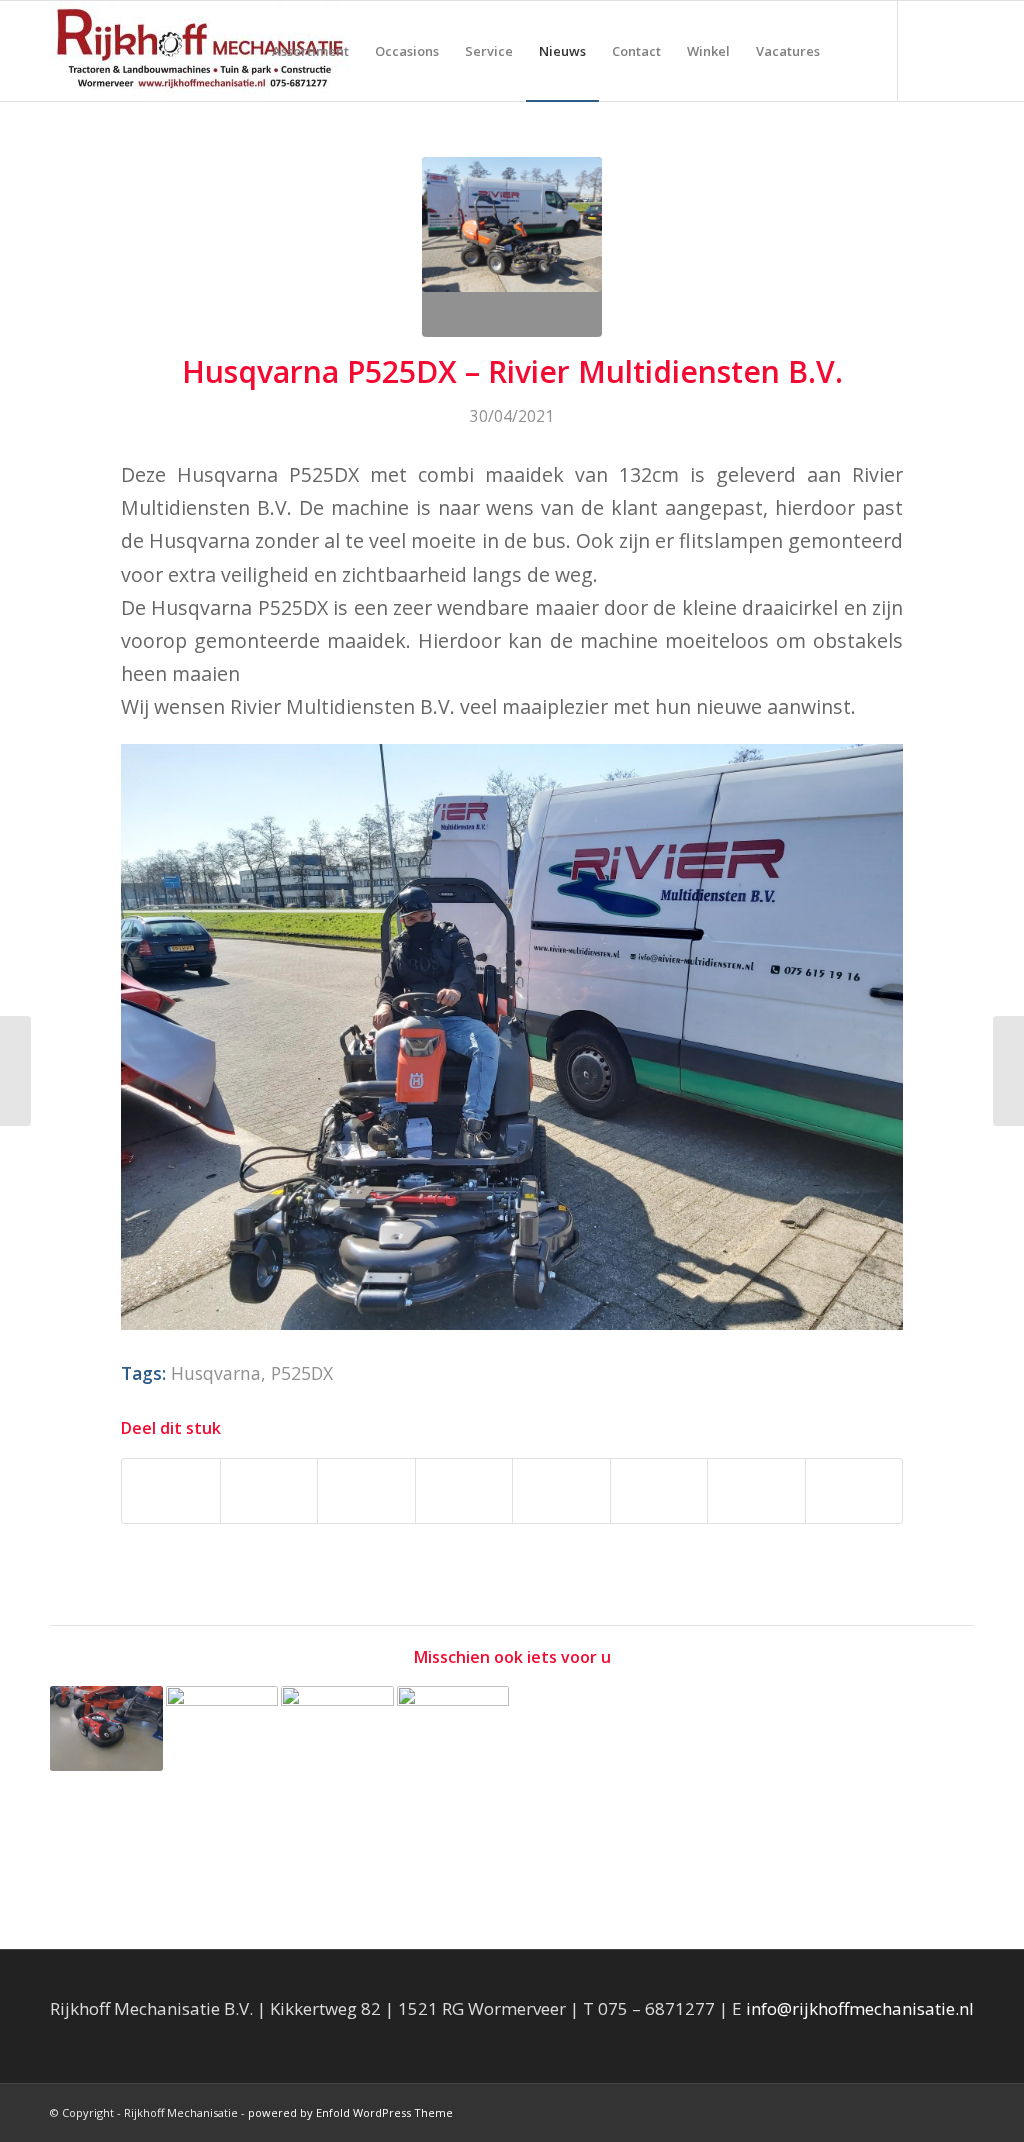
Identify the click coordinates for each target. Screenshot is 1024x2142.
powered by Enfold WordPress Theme (350, 2112)
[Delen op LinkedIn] (464, 1491)
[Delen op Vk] (659, 1491)
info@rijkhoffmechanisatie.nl (860, 2008)
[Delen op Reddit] (756, 1491)
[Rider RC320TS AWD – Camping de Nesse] (337, 1761)
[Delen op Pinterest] (366, 1491)
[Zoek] (852, 51)
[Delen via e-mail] (854, 1491)
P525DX (302, 1373)
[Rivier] (512, 247)
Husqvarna (216, 1373)
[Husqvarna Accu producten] (222, 1742)
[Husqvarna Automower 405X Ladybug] (106, 1728)
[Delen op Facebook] (171, 1491)
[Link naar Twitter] (959, 50)
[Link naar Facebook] (929, 50)
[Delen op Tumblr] (561, 1491)
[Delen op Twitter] (269, 1491)
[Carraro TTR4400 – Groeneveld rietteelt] (15, 1071)
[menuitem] (310, 51)
